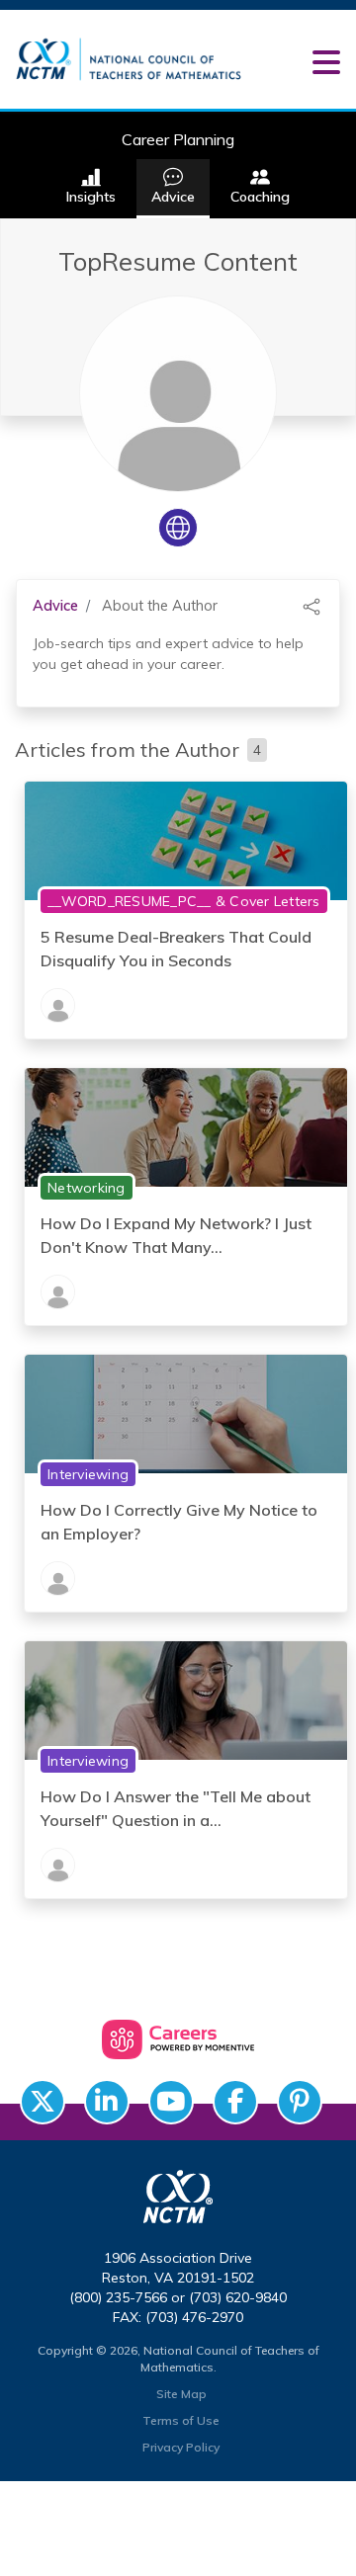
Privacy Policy (181, 2447)
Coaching (260, 197)
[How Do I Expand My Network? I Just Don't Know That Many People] (186, 1125)
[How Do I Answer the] (186, 1699)
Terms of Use (181, 2420)
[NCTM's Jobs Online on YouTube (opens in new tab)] (171, 2102)
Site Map (181, 2394)
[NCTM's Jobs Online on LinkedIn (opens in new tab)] (107, 2102)
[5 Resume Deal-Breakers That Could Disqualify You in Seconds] (186, 839)
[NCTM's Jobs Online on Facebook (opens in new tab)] (235, 2102)
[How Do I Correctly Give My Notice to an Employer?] (186, 1412)
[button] (326, 62)
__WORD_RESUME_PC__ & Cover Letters (184, 901)
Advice (173, 197)
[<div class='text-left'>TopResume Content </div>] (58, 1005)
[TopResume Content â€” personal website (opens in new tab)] (178, 528)
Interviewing (88, 1474)
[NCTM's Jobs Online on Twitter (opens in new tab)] (43, 2102)
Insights (91, 197)
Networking (87, 1188)
